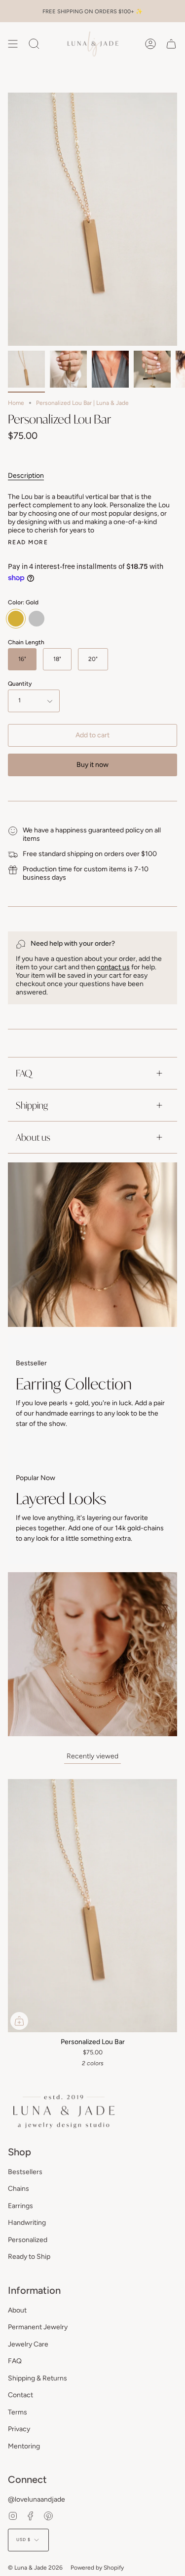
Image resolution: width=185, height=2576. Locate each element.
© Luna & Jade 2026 (35, 2568)
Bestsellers (25, 2172)
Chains (18, 2189)
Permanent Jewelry (38, 2327)
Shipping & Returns (37, 2378)
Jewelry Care (28, 2344)
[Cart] (171, 44)
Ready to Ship (29, 2257)
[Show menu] (13, 44)
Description (26, 476)
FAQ (24, 1073)
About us (33, 1137)
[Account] (150, 44)
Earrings (20, 2206)
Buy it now (92, 765)
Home (16, 403)
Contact (20, 2395)
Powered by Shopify (97, 2568)
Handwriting (27, 2223)
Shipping (32, 1105)
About (17, 2310)
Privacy (19, 2429)
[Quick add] (19, 2021)
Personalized (28, 2240)
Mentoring (24, 2446)
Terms (18, 2412)
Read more (28, 542)
